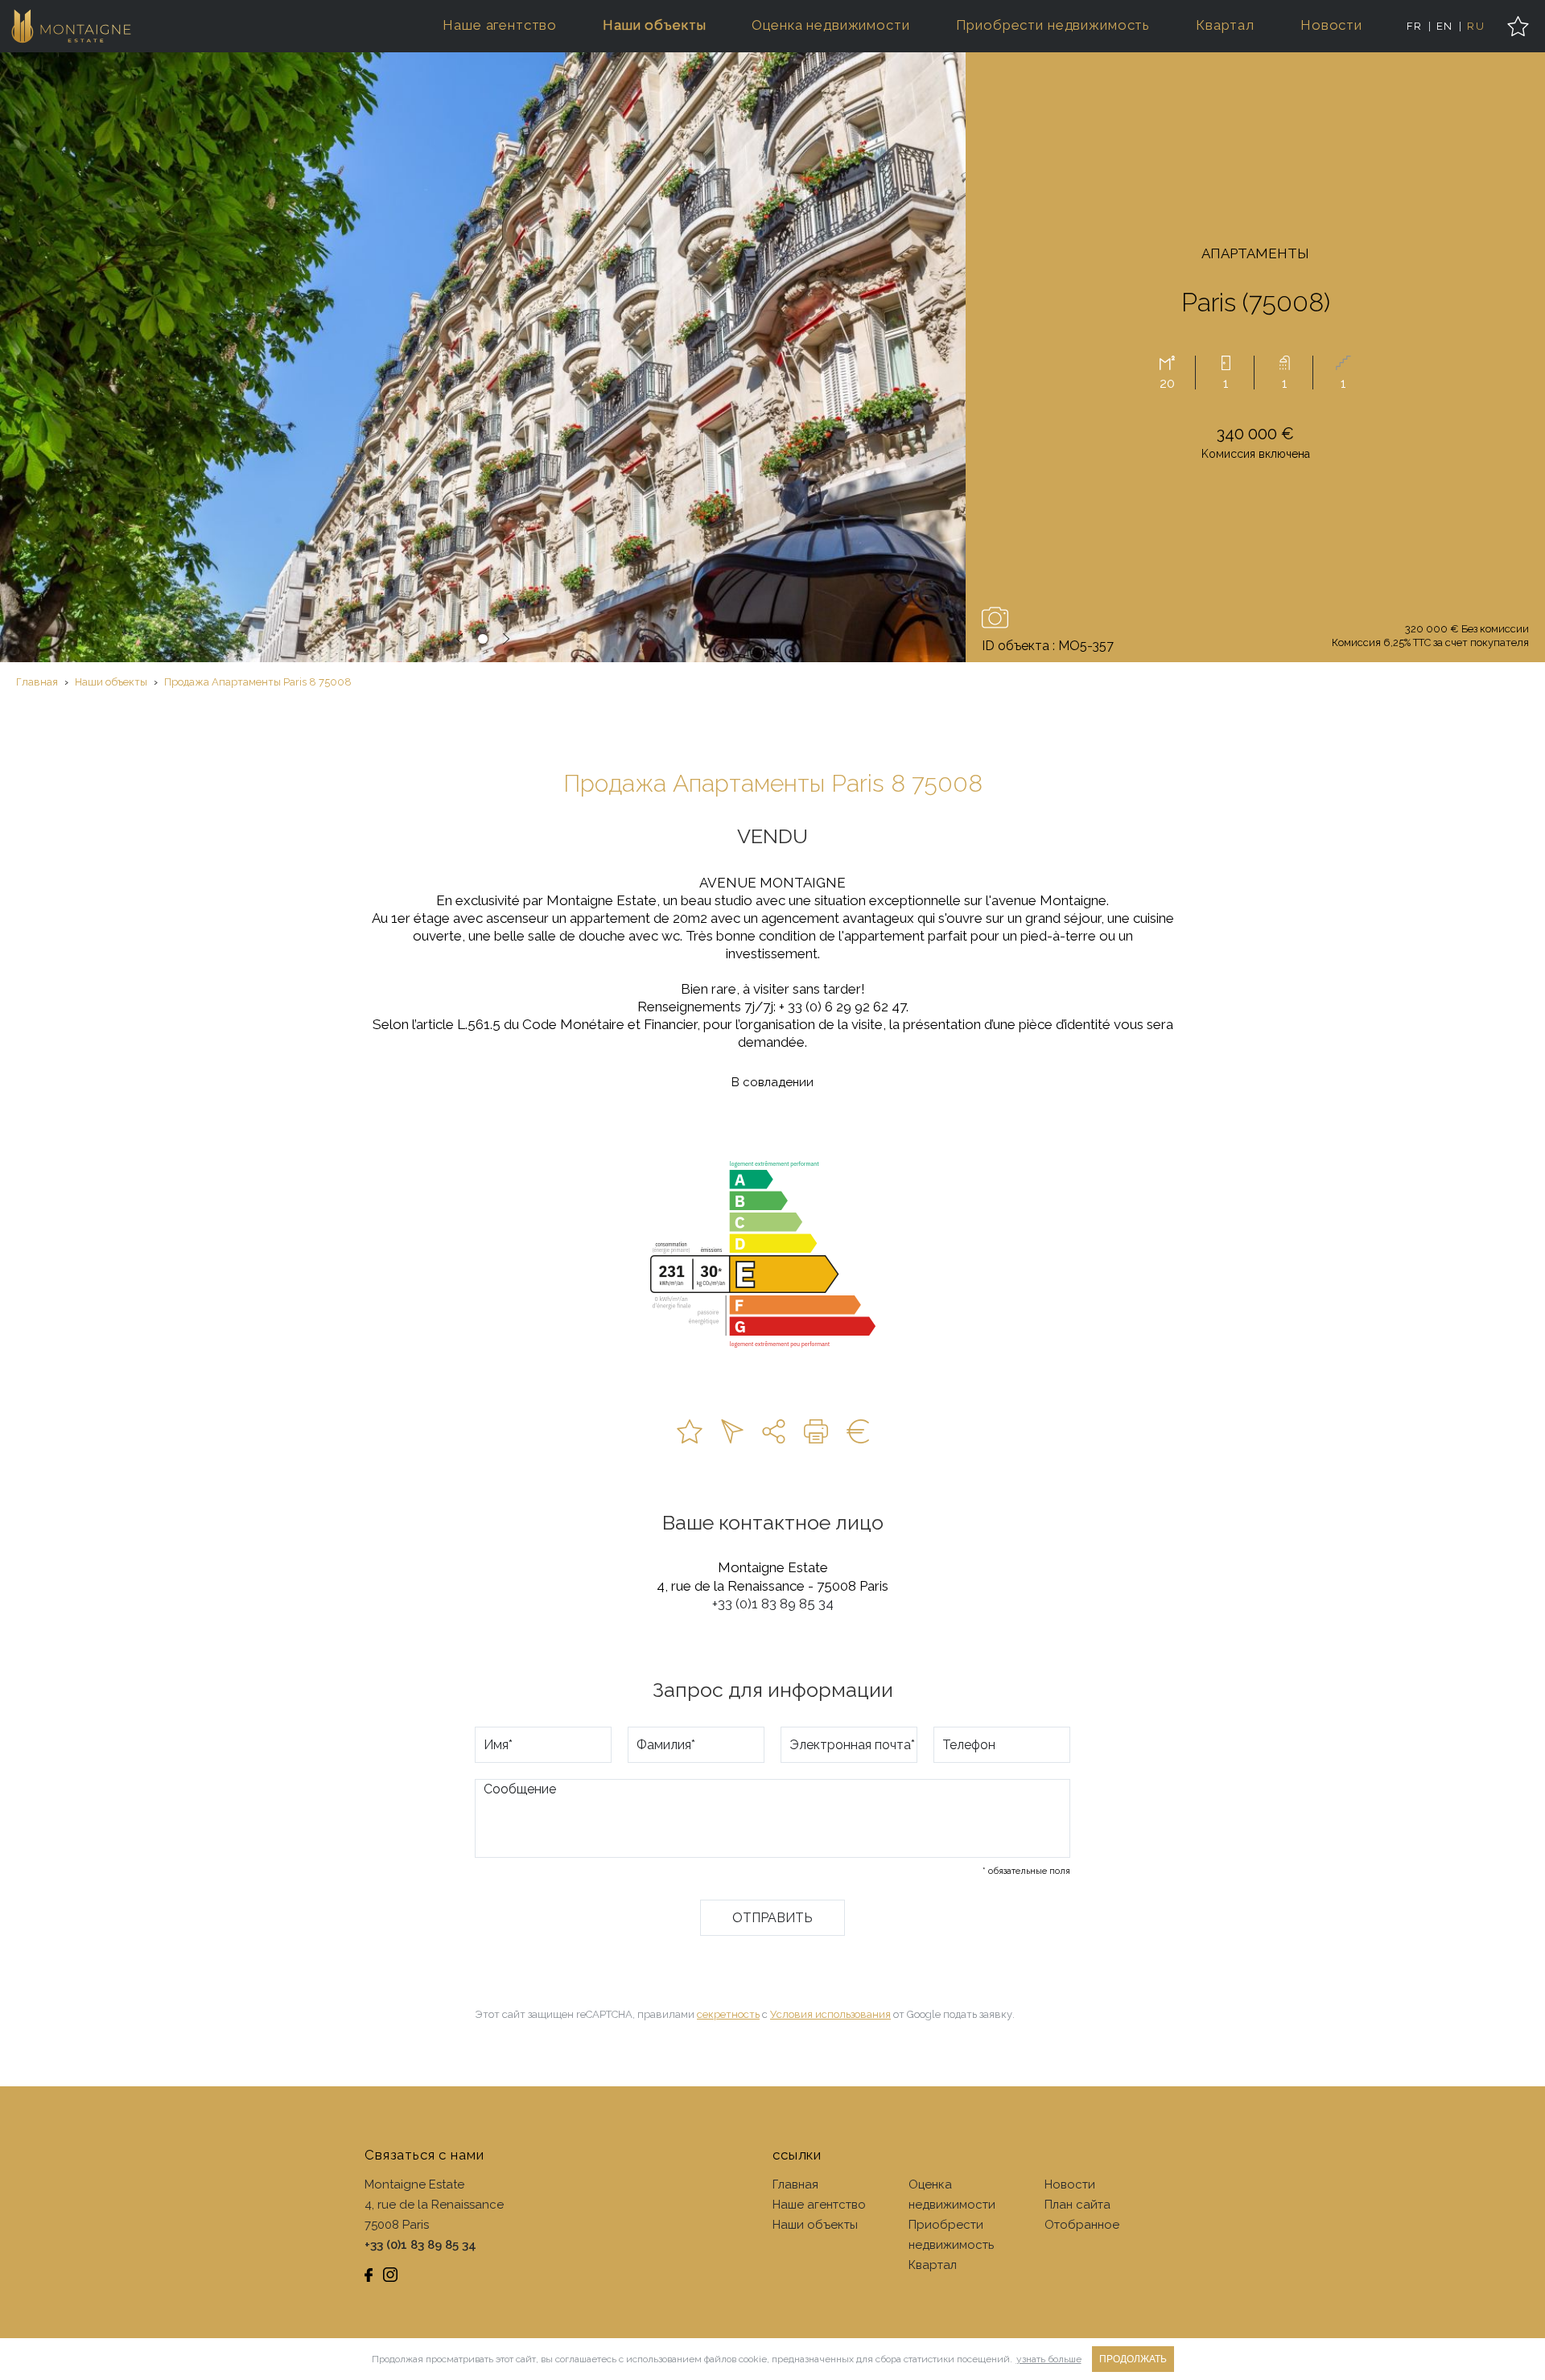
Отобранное (1082, 2225)
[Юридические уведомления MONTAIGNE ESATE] (858, 1431)
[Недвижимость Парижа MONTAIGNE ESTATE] (72, 26)
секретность (728, 2014)
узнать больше (1049, 2359)
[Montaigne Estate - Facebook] (369, 2275)
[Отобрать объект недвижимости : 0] (1518, 26)
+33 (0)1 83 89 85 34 (773, 1604)
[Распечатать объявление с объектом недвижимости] (816, 1431)
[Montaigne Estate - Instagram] (390, 2275)
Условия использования (830, 2014)
